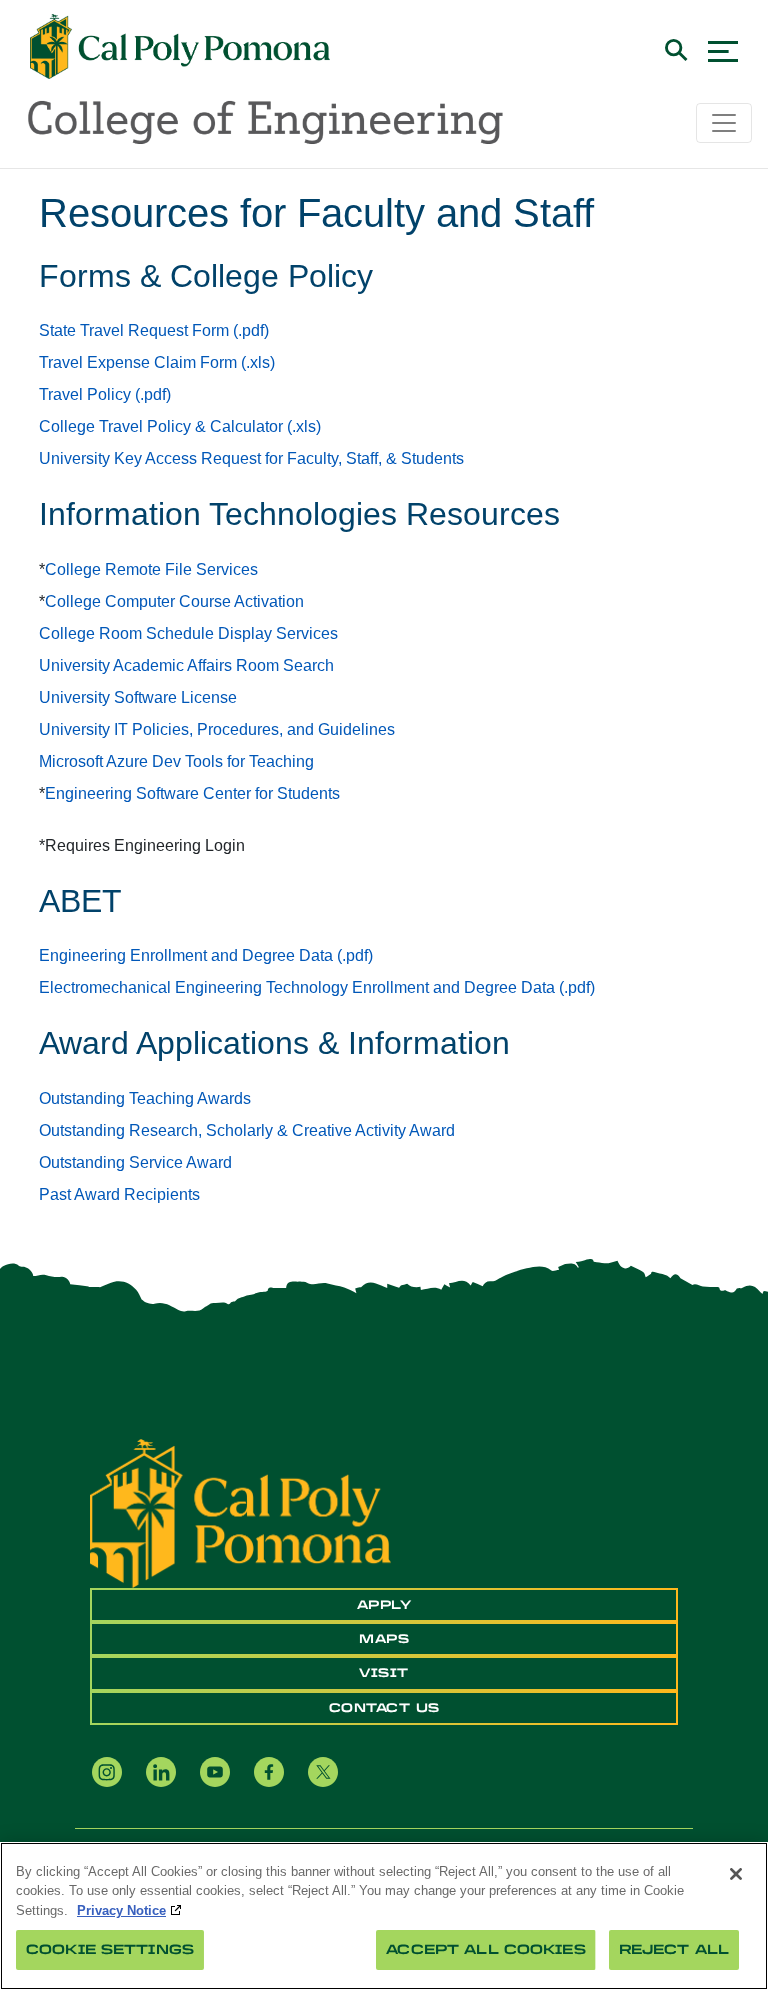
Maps (384, 1639)
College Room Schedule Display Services (188, 633)
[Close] (736, 1874)
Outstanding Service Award (135, 1162)
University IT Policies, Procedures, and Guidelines (217, 729)
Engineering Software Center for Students (192, 793)
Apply (384, 1605)
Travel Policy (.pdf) (105, 394)
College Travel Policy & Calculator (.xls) (180, 426)
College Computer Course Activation (174, 601)
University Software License (138, 697)
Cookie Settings (110, 1949)
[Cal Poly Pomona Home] (180, 47)
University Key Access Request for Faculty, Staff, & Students (251, 458)
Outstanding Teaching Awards (145, 1098)
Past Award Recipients (119, 1194)
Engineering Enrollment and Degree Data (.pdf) (206, 955)
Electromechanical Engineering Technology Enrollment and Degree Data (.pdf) (317, 987)
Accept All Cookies (485, 1949)
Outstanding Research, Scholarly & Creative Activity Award (247, 1130)
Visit (384, 1673)
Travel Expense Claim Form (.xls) (157, 362)
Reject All (674, 1949)
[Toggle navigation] (724, 123)
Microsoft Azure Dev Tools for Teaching (176, 761)
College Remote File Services (151, 569)
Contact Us (384, 1708)
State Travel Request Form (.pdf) (154, 330)
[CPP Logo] (240, 1512)
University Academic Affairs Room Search (186, 665)
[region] (384, 1916)
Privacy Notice (121, 1910)
